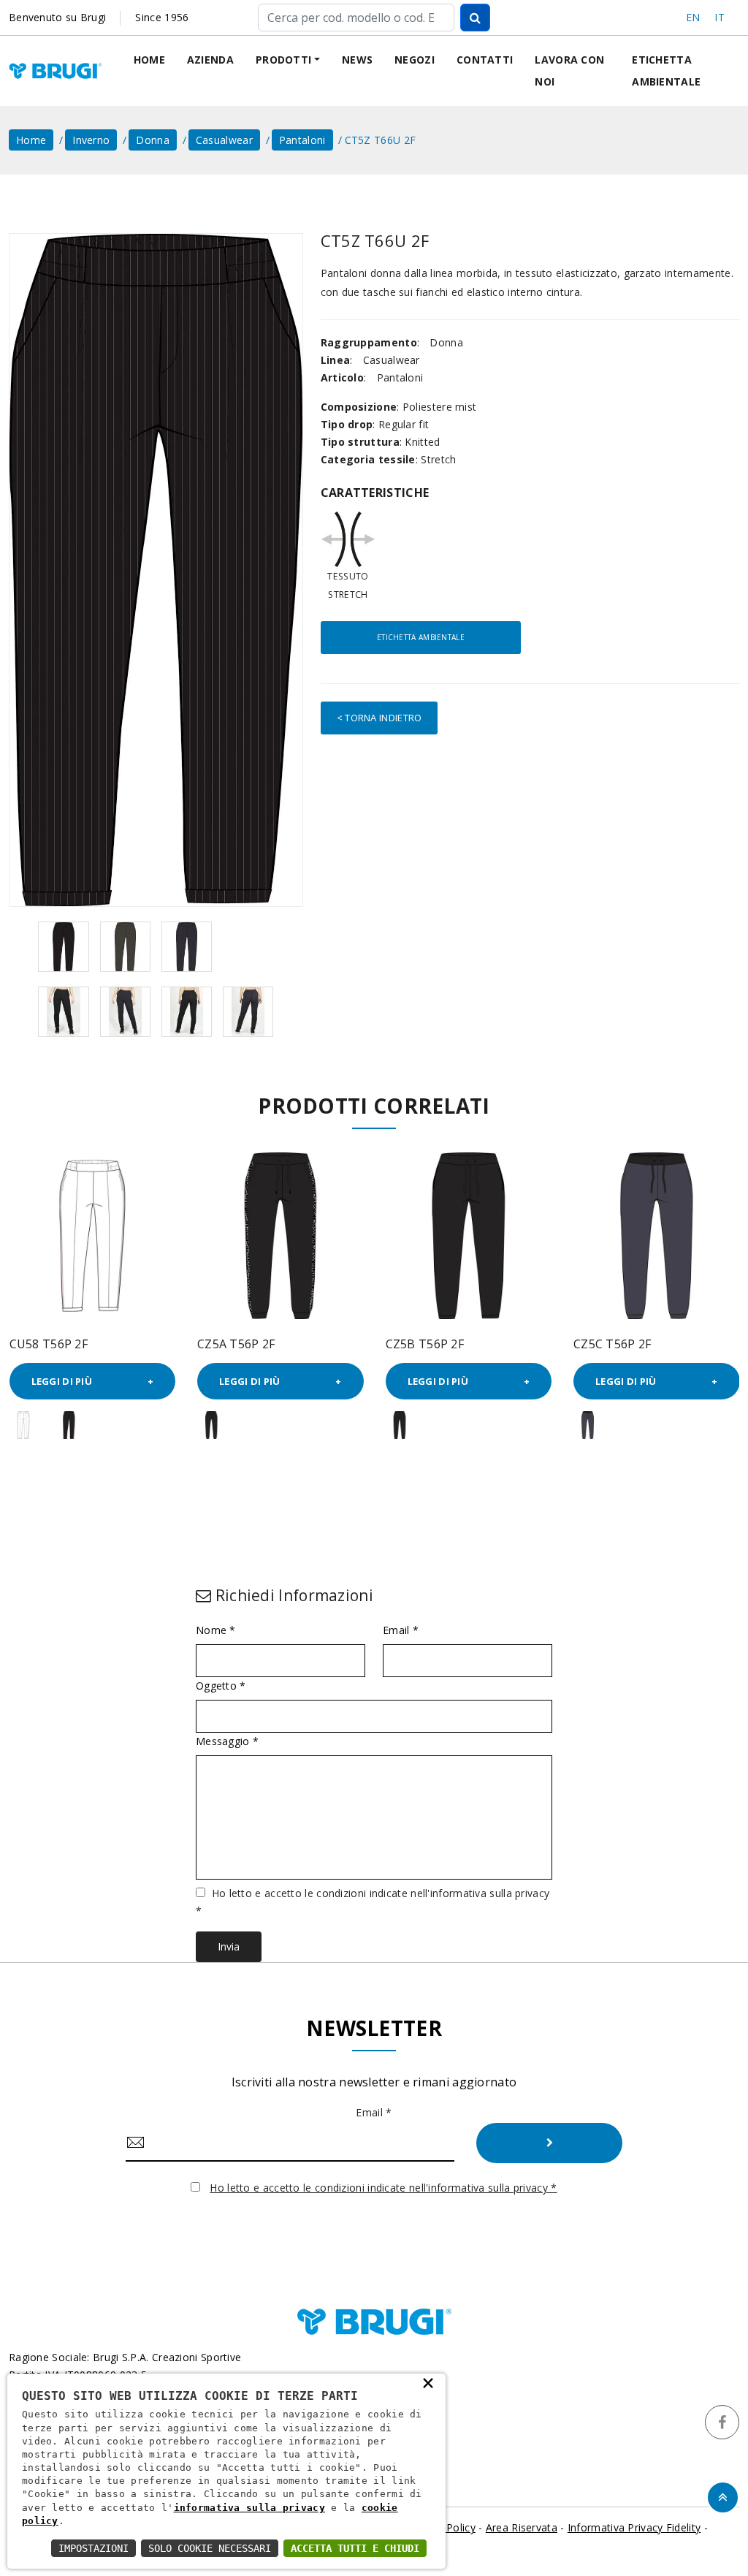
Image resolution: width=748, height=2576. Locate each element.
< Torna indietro (379, 718)
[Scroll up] (723, 2497)
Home (149, 60)
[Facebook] (722, 2422)
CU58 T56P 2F (49, 1344)
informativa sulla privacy (250, 2508)
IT (720, 17)
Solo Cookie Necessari (210, 2548)
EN (693, 17)
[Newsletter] (549, 2143)
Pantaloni (302, 140)
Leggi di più (62, 1381)
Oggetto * (221, 1686)
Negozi (415, 60)
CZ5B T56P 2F (425, 1344)
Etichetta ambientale (666, 71)
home (31, 140)
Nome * (216, 1630)
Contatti (485, 60)
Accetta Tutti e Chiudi (355, 2548)
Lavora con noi (569, 71)
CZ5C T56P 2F (612, 1344)
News (357, 60)
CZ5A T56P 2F (236, 1344)
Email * (401, 1630)
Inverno (91, 140)
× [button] (428, 2382)
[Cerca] (475, 18)
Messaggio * (227, 1741)
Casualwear (224, 140)
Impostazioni (93, 2548)
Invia (229, 1946)
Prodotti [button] (283, 60)
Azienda (210, 60)
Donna (153, 140)
